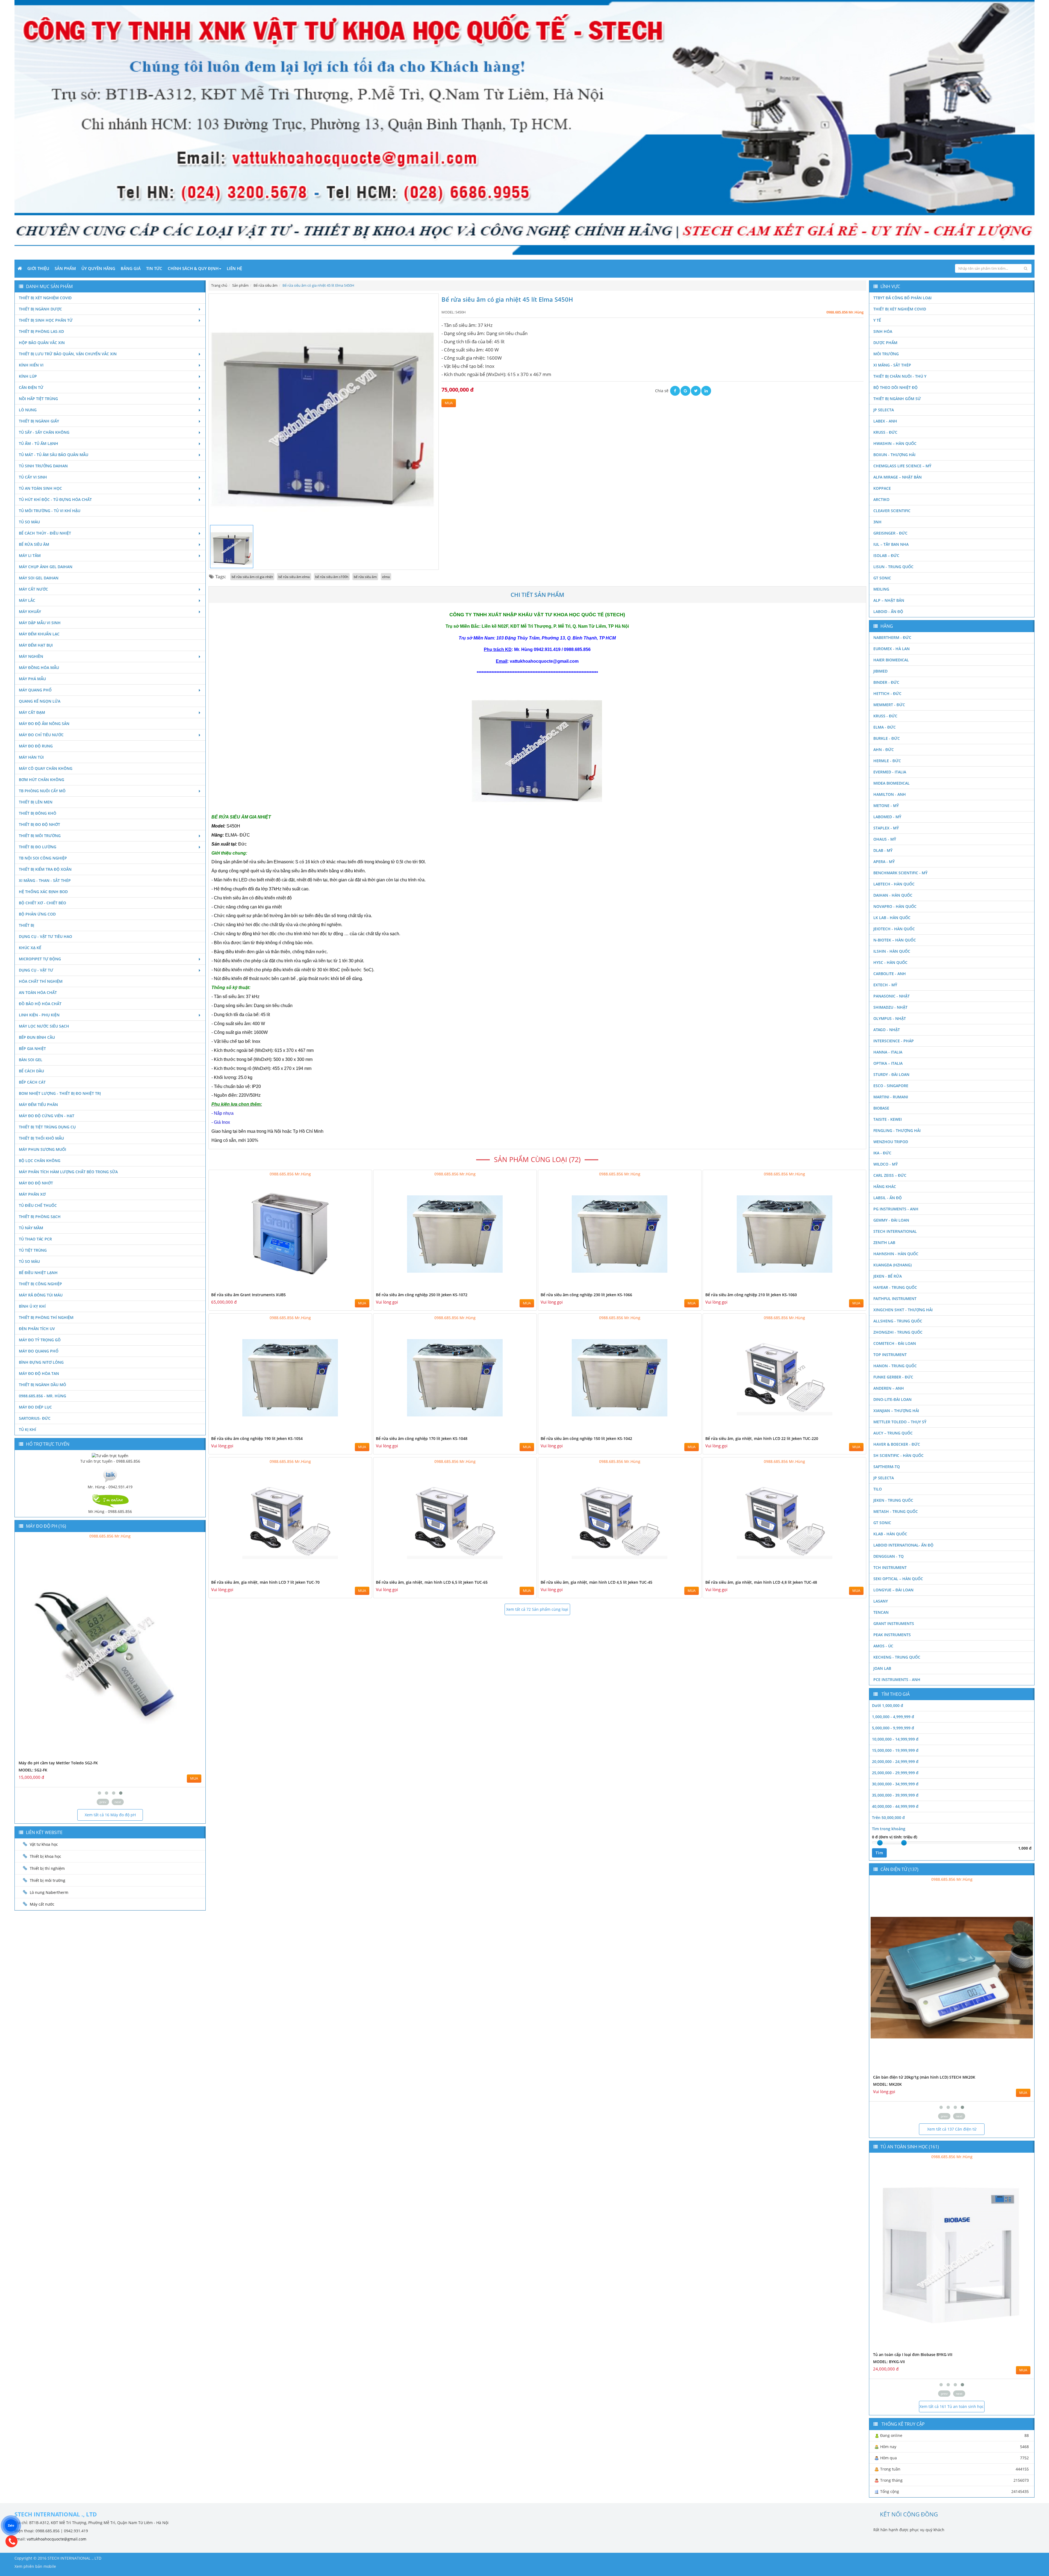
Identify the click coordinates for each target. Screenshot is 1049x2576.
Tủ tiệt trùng (33, 1250)
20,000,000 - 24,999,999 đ (895, 1761)
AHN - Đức (884, 749)
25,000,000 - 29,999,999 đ (895, 1773)
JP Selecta (884, 410)
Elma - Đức (885, 727)
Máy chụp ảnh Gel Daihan (46, 567)
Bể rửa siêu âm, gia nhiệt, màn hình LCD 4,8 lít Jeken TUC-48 (761, 1582)
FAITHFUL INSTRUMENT (895, 1299)
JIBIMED (880, 671)
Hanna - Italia (888, 1052)
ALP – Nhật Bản (889, 600)
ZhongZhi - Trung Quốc (898, 1332)
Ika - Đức (882, 1153)
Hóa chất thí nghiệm (41, 981)
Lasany (881, 1601)
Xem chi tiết (357, 1288)
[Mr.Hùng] (110, 1500)
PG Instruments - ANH (896, 1209)
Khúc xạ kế (30, 948)
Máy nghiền (31, 656)
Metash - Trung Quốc (896, 1511)
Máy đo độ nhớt (36, 1183)
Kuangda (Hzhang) (892, 1265)
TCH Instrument (890, 1567)
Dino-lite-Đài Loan (892, 1399)
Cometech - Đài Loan (895, 1343)
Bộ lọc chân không (40, 1161)
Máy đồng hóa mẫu (39, 668)
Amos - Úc (883, 1646)
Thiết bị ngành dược (40, 309)
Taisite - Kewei (888, 1119)
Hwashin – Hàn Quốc (895, 443)
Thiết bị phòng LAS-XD (41, 331)
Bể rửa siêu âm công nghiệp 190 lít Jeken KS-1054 (257, 1438)
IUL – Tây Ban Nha (891, 544)
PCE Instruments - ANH (897, 1679)
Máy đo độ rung (36, 746)
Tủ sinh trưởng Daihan (43, 466)
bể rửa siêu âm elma (294, 577)
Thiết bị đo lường (38, 847)
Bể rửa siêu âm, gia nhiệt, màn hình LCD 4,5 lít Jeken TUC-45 (596, 1582)
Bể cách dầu (31, 1071)
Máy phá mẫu (32, 679)
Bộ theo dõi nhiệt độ (895, 387)
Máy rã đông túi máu (41, 1295)
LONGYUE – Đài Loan (893, 1590)
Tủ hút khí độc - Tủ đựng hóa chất (55, 499)
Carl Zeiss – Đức (890, 1175)
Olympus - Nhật (890, 1018)
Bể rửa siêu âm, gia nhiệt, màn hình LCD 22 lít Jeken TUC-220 (762, 1438)
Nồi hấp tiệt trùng (38, 399)
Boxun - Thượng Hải (894, 455)
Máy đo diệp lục (35, 1407)
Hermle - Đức (887, 761)
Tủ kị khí (27, 1429)
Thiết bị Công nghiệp (40, 1284)
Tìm (879, 1853)
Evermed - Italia (890, 772)
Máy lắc (27, 600)
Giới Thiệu (38, 268)
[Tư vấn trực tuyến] (110, 1455)
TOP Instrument (890, 1355)
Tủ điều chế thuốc (38, 1205)
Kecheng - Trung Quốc (897, 1657)
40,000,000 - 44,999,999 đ (895, 1806)
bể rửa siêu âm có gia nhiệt (252, 577)
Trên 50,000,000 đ (888, 1817)
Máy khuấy (30, 611)
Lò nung (28, 410)
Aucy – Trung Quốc (893, 1433)
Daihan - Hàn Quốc (893, 895)
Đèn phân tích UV (37, 1329)
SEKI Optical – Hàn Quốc (898, 1579)
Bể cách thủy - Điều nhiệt (45, 533)
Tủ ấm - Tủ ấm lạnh (39, 443)
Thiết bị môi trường (40, 836)
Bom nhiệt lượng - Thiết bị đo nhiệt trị (60, 1093)
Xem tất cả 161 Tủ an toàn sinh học (952, 2406)
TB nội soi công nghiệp (43, 858)
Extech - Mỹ (885, 985)
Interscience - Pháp (894, 1041)
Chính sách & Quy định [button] (193, 268)
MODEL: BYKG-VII (889, 2362)
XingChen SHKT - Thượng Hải (903, 1310)
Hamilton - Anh (890, 794)
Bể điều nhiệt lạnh (38, 1273)
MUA (449, 403)
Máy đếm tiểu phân (38, 1104)
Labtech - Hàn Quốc (894, 884)
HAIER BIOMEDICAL (891, 660)
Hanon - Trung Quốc (895, 1366)
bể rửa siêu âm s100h (332, 577)
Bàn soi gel (31, 1060)
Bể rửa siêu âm (34, 544)
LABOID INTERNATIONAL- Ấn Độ (903, 1545)
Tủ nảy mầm (31, 1228)
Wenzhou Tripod (891, 1142)
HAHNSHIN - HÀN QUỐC (896, 1254)
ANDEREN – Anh (889, 1388)
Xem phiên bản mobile (35, 2566)
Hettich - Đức (887, 693)
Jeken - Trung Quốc (893, 1500)
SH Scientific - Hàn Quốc (898, 1455)
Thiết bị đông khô (38, 813)
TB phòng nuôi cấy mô (42, 791)
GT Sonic (882, 578)
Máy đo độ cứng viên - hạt (47, 1116)
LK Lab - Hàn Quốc (892, 918)
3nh (877, 522)
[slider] (880, 1843)
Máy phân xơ (32, 1194)
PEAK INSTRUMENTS (892, 1635)
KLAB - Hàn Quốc (890, 1534)
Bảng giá (131, 268)
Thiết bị (26, 925)
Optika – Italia (888, 1063)
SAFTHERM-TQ (887, 1467)
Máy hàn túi (31, 757)
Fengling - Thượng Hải (897, 1130)
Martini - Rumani (891, 1097)
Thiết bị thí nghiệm (47, 1868)
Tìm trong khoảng (889, 1829)
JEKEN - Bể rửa (888, 1276)
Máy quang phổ (35, 690)
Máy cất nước (33, 589)
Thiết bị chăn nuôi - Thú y (900, 376)
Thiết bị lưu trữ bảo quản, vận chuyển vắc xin (68, 354)
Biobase (881, 1108)
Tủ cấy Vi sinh (33, 477)
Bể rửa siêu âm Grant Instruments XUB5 (248, 1295)
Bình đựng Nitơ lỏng (41, 1362)
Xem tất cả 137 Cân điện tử (952, 2129)
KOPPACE (882, 488)
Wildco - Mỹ (886, 1164)
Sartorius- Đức (35, 1418)
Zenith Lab (884, 1242)
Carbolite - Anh (890, 974)
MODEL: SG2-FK (33, 1770)
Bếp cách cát (32, 1082)
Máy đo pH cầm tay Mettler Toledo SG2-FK (58, 1763)
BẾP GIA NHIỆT (32, 1048)
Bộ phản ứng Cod (37, 914)
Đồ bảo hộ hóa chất (40, 1004)
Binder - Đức (886, 682)
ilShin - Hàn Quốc (892, 951)
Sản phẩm (65, 268)
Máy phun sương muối (42, 1149)
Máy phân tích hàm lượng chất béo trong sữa (68, 1172)
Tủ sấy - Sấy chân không (44, 432)
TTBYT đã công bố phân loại (902, 298)
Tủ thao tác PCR (35, 1239)
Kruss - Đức (885, 432)
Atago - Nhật (887, 1030)
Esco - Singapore (891, 1086)
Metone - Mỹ (886, 806)
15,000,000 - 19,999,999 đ (895, 1750)
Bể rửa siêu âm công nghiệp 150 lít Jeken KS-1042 (586, 1438)
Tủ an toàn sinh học (40, 488)
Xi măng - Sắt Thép (892, 365)
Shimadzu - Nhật (890, 1007)
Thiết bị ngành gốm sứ (897, 399)
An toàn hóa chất (38, 992)
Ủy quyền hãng (98, 268)
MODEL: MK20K (887, 2084)
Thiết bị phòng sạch (40, 1217)
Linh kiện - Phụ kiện (39, 1015)
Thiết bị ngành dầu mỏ (42, 1385)
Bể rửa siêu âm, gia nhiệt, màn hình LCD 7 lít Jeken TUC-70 (265, 1582)
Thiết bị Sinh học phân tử (46, 320)
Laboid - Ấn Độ (888, 611)
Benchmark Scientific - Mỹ (900, 873)
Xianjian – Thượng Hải (896, 1411)
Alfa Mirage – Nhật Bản (898, 477)
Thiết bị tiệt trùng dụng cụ (47, 1127)
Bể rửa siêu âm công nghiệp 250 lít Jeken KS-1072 (422, 1295)
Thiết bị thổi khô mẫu (41, 1138)
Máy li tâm (30, 555)
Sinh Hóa (883, 331)
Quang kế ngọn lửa (40, 701)
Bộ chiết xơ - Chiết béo (42, 903)
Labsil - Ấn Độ (888, 1198)
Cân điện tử (31, 387)
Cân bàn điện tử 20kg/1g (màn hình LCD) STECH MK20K (924, 2077)
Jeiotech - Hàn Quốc (894, 929)
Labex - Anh (885, 421)
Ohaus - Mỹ (885, 839)
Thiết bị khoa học (45, 1856)
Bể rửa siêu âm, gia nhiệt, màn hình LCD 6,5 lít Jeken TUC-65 (432, 1582)
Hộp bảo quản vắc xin (42, 343)
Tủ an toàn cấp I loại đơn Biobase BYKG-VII (913, 2355)
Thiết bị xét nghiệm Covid (45, 298)
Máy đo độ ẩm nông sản (44, 724)
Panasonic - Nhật (892, 996)
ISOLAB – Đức (886, 555)
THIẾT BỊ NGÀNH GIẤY (39, 421)
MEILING (881, 589)
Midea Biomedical (892, 783)
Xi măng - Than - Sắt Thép (45, 880)
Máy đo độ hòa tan (39, 1373)
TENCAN (881, 1612)
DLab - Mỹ (883, 850)
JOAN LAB (882, 1668)
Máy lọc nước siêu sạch (44, 1026)
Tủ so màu (29, 522)
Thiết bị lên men (36, 802)
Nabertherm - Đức (892, 637)
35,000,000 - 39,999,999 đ (895, 1795)
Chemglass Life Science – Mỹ (902, 466)
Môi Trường (886, 354)
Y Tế (877, 320)
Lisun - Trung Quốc (893, 567)
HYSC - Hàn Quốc (890, 962)
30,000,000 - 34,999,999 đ (895, 1784)
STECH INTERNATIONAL (895, 1231)
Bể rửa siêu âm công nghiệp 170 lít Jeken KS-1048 (422, 1438)
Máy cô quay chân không (46, 768)
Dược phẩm (885, 343)
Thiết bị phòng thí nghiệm (46, 1317)
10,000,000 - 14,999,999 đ (895, 1739)
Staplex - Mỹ (886, 828)
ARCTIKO (881, 499)
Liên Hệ (234, 268)
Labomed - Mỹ (887, 817)
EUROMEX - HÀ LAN (892, 649)
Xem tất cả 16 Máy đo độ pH (110, 1815)
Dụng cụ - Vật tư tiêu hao (45, 936)
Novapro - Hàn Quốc (895, 906)
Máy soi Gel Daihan (39, 578)
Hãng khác (885, 1186)
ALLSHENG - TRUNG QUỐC (898, 1321)
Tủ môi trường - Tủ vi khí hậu (50, 511)
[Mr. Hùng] (110, 1475)
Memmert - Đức (889, 705)
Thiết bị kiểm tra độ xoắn (45, 869)
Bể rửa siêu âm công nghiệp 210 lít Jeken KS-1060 (751, 1295)
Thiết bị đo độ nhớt (39, 824)
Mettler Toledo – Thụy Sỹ (900, 1422)
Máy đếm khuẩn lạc (39, 634)
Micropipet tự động (40, 959)
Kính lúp (28, 376)
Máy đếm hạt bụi (36, 645)
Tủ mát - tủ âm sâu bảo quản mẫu (54, 455)
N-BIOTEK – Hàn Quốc (895, 940)
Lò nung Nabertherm (49, 1892)
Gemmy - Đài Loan (891, 1220)
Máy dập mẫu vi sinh (40, 623)
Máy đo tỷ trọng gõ (40, 1340)
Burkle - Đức (887, 738)
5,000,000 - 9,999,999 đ (893, 1728)
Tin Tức (154, 268)
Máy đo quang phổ (39, 1351)
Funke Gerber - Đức (893, 1377)
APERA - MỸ (884, 862)
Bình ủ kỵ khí (32, 1306)
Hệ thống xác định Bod (43, 892)
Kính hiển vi (31, 365)
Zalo (11, 2525)
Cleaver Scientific (892, 511)
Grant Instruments (894, 1623)
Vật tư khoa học (44, 1844)
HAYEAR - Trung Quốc (895, 1287)
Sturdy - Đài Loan (891, 1074)
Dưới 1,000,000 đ (888, 1705)
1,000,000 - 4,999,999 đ (893, 1717)
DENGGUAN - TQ (889, 1556)
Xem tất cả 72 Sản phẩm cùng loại (537, 1609)
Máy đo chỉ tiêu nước (41, 735)
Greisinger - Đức (890, 533)
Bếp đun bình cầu (37, 1037)
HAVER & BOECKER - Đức (897, 1444)
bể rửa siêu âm (365, 577)
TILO (878, 1489)
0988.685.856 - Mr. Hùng (42, 1396)
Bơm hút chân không (42, 780)
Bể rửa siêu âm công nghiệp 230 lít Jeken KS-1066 (586, 1295)
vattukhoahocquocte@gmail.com (57, 2539)
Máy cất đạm (32, 712)
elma (386, 577)
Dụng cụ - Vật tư (36, 970)
